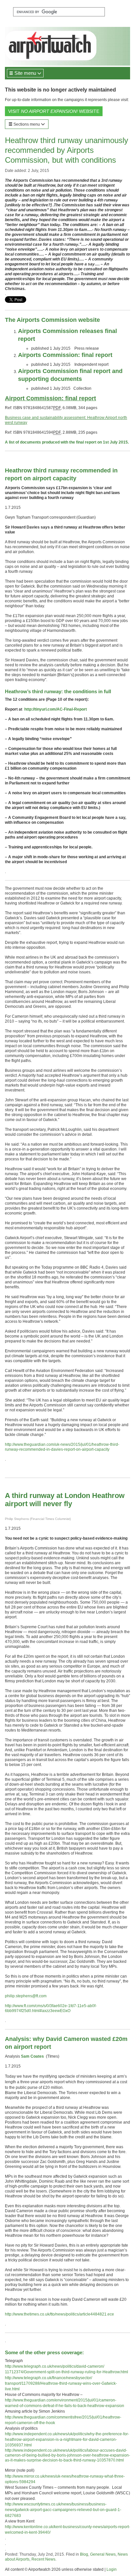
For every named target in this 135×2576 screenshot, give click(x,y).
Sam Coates (32, 2056)
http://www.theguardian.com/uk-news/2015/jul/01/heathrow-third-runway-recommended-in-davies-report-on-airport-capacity (62, 1447)
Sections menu (27, 124)
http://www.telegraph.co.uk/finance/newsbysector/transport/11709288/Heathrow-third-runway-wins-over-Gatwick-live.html (61, 2383)
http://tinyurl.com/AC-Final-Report (56, 709)
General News (103, 2554)
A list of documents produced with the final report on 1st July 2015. (67, 442)
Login (112, 2569)
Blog (84, 2554)
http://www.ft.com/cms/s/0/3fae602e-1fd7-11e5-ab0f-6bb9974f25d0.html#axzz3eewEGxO (51, 2008)
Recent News (43, 2559)
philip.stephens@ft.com (26, 1996)
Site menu (25, 73)
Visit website (54, 111)
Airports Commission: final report (65, 355)
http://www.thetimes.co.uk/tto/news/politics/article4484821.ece (59, 2314)
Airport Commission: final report (50, 398)
